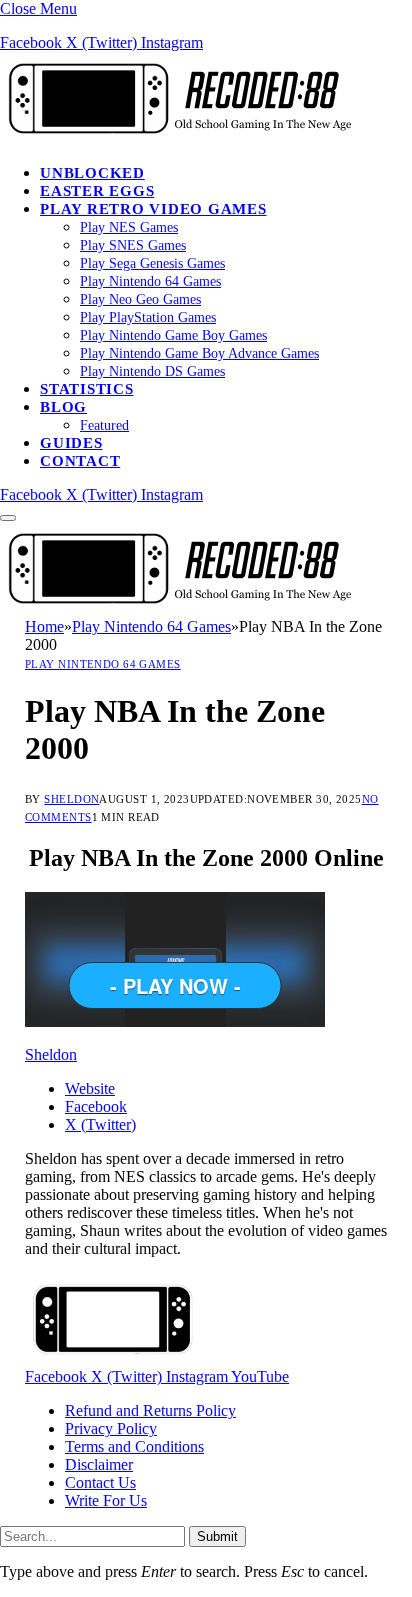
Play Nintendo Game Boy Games (173, 335)
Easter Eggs (97, 191)
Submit (217, 1536)
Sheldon (71, 799)
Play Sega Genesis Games (152, 263)
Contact (80, 461)
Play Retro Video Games (153, 209)
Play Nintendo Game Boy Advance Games (199, 353)
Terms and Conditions (134, 1446)
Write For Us (106, 1500)
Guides (71, 443)
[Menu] (8, 518)
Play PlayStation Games (148, 317)
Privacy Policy (111, 1428)
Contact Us (100, 1482)
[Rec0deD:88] (176, 138)
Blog (63, 407)
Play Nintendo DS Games (152, 371)
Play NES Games (129, 227)
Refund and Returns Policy (150, 1410)
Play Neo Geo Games (140, 299)
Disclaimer (99, 1464)
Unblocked (92, 173)
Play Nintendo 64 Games (150, 281)
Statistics (87, 389)
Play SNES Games (133, 245)
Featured (104, 425)
